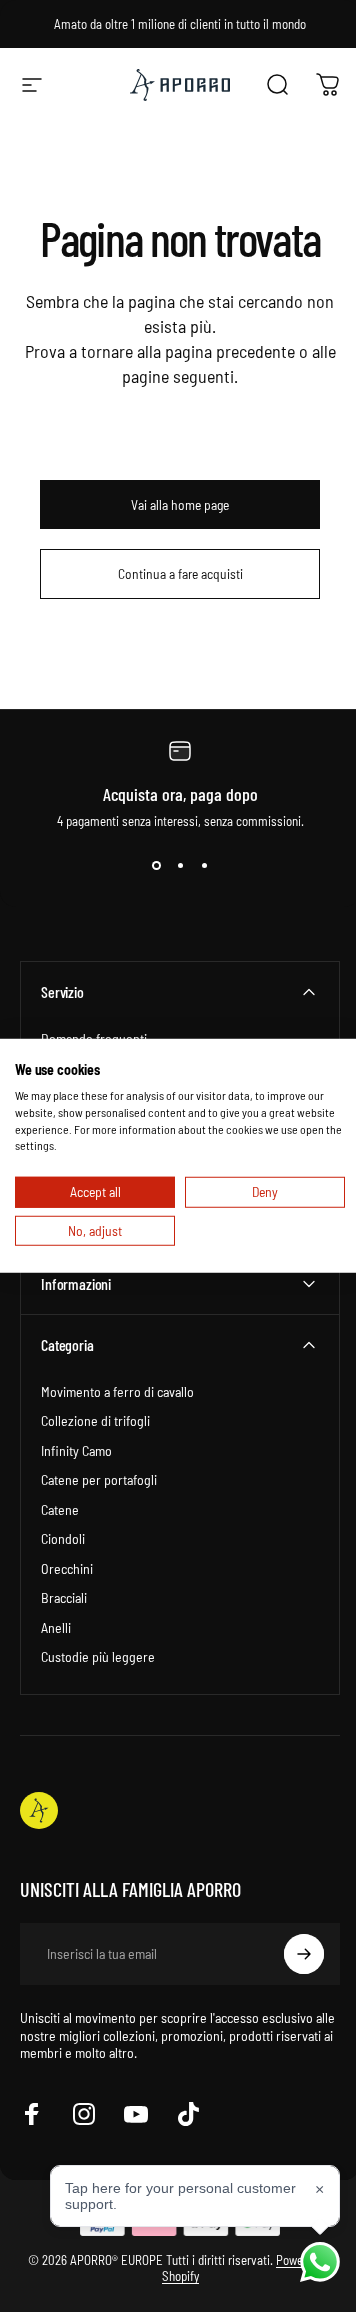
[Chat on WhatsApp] (305, 2262)
